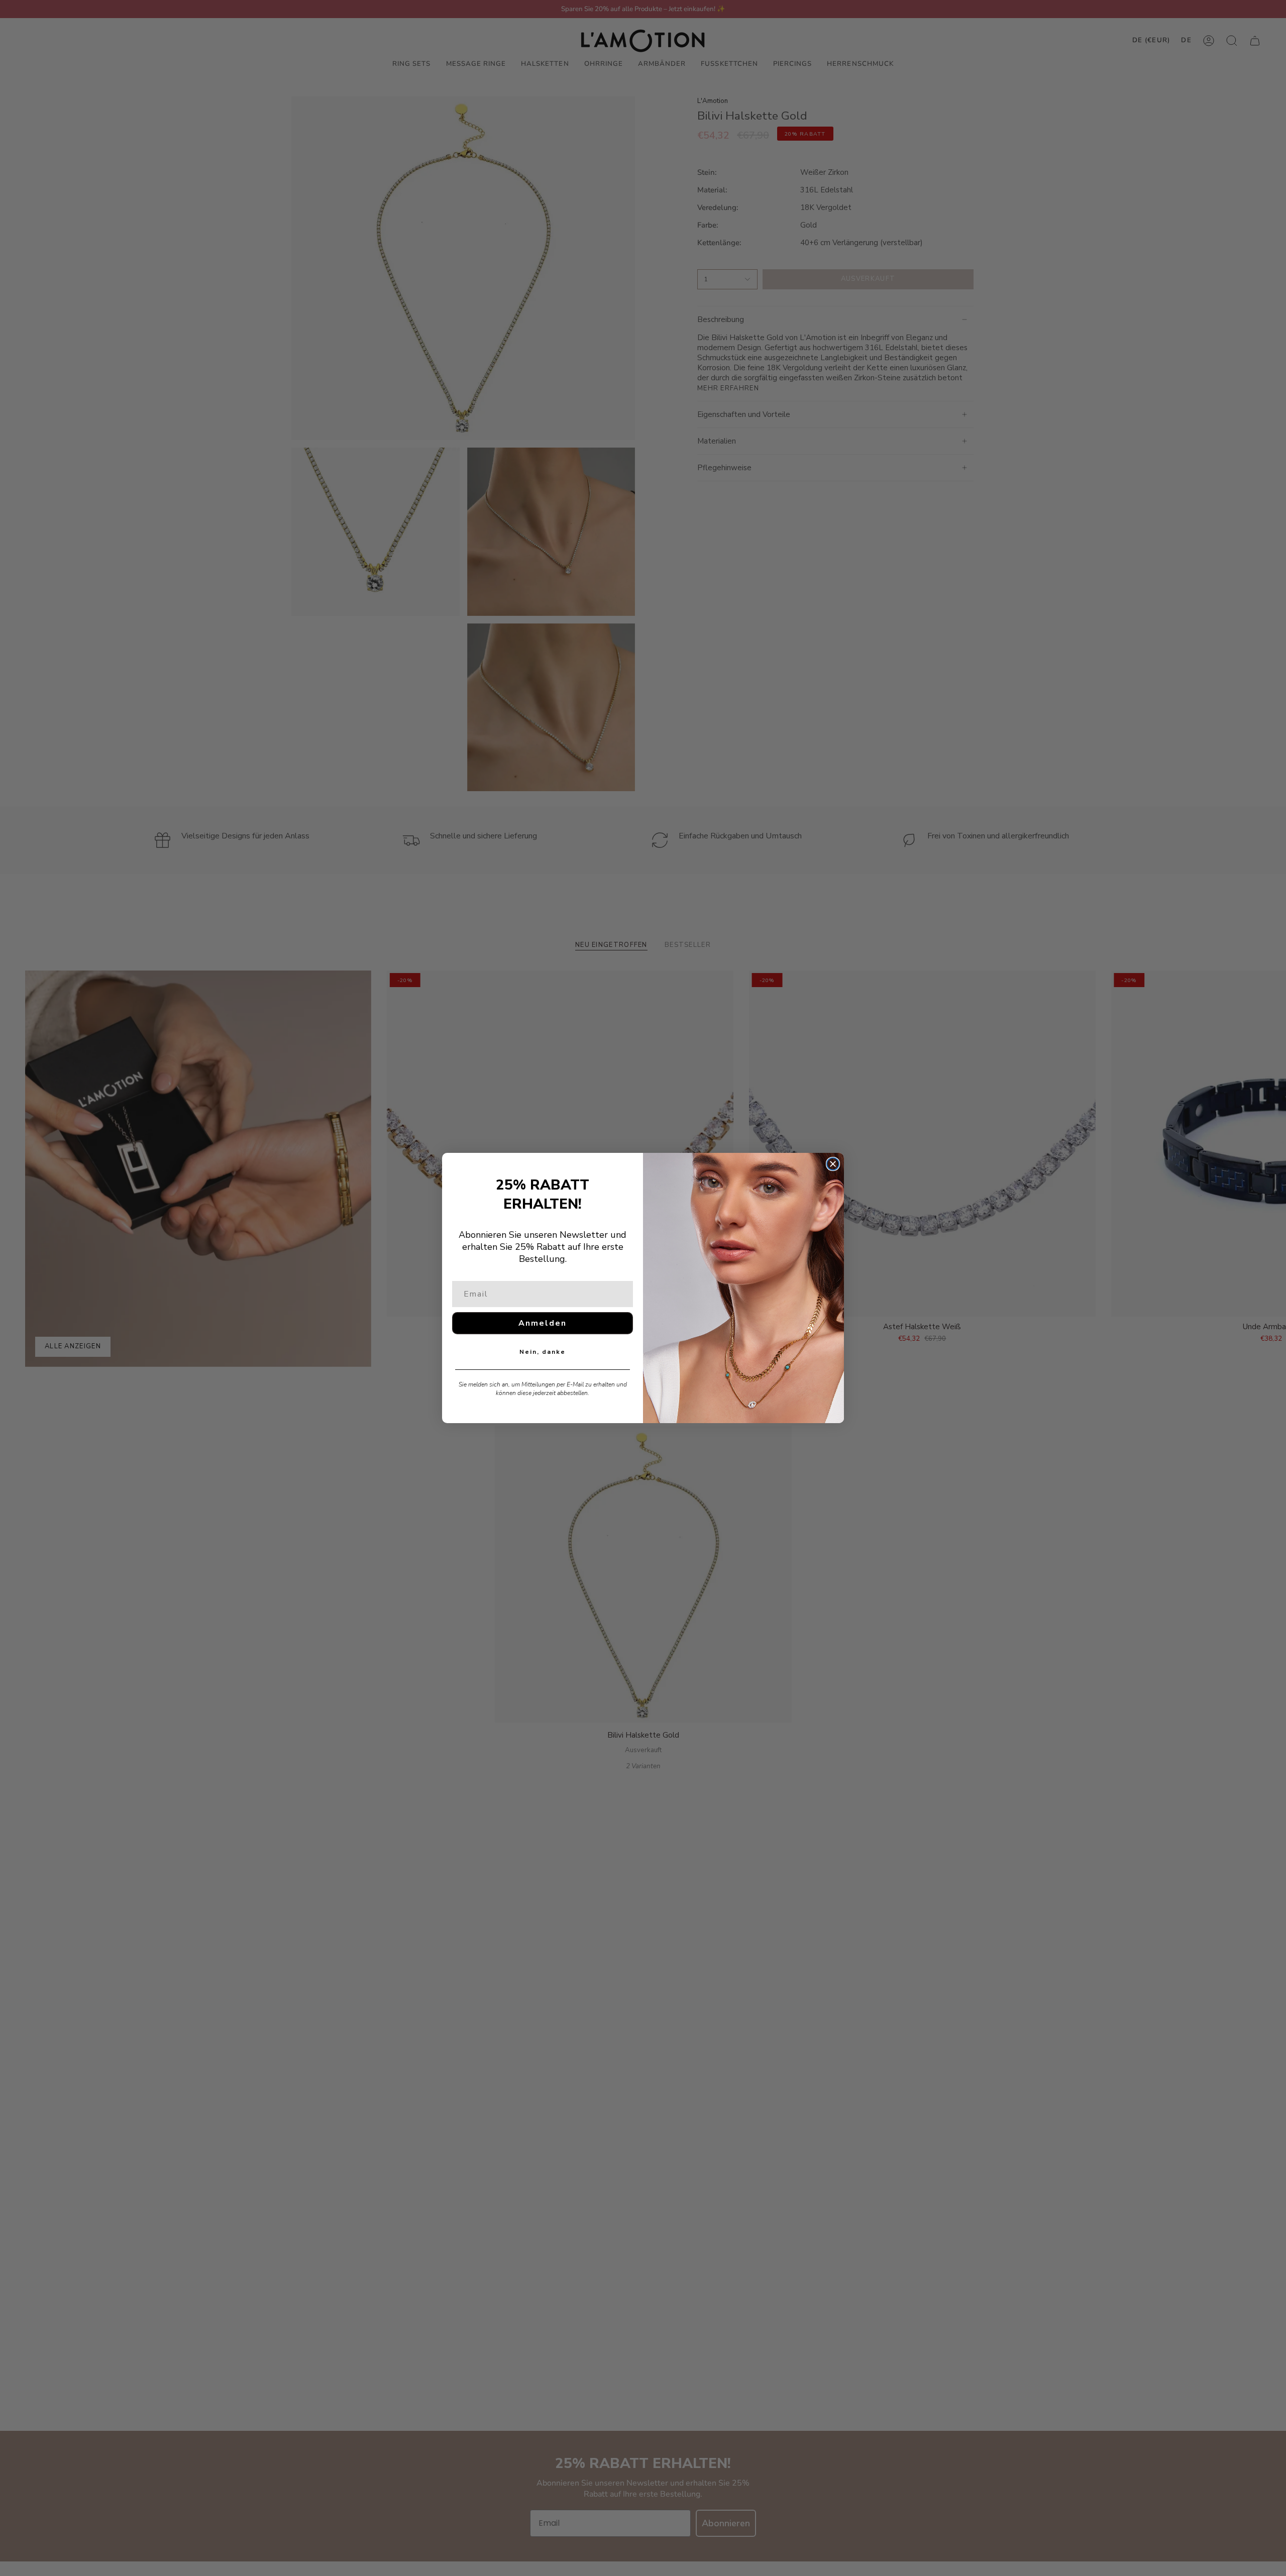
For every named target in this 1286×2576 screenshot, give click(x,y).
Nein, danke (543, 1352)
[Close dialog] (833, 1164)
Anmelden (543, 1323)
